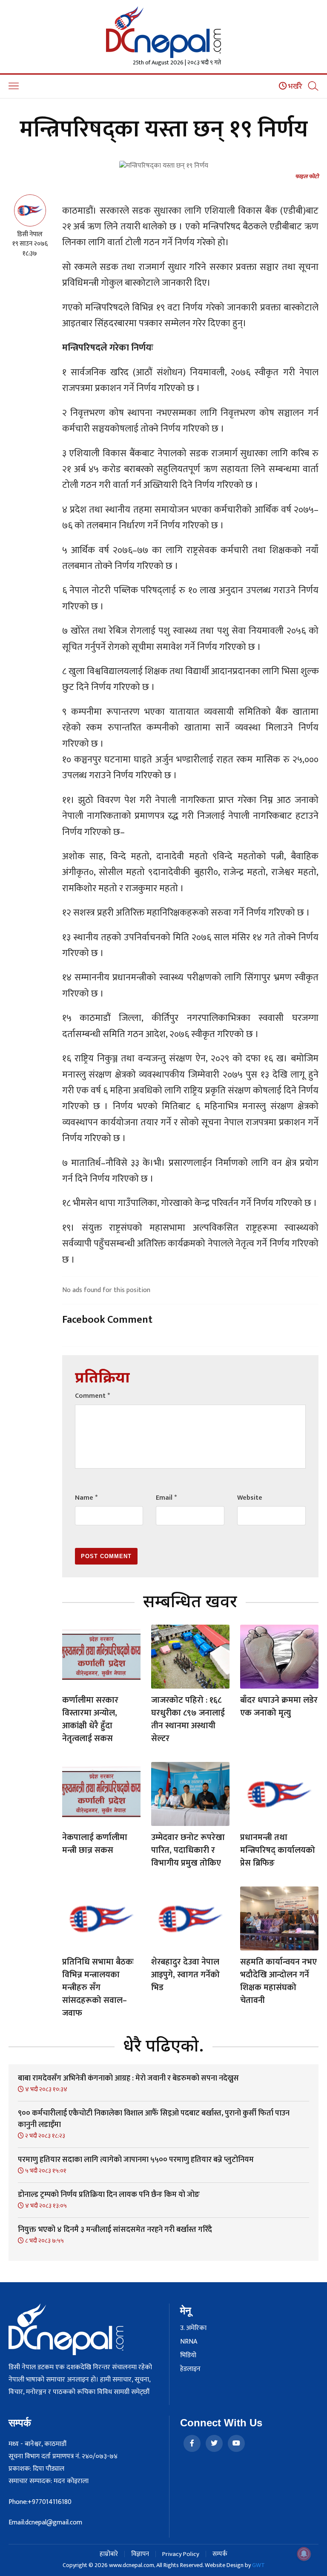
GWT (258, 2565)
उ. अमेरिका (193, 2328)
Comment (92, 1396)
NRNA (189, 2342)
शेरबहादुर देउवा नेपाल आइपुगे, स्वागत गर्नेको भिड (185, 1975)
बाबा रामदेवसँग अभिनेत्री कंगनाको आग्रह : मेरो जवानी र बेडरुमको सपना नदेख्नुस (128, 2078)
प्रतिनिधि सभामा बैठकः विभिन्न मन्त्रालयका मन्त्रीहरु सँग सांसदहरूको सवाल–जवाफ (98, 1988)
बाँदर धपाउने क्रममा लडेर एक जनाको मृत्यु (279, 1707)
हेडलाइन (190, 2369)
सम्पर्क (220, 2554)
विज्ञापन (140, 2554)
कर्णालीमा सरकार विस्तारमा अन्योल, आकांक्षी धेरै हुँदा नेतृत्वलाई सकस (90, 1719)
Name (86, 1498)
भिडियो (188, 2356)
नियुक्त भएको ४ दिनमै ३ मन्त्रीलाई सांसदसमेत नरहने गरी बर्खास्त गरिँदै (115, 2230)
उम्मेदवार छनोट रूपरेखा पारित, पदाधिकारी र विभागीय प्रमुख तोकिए (188, 1850)
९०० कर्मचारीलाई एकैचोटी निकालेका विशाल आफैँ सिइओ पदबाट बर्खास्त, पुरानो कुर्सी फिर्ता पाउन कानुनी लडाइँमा (154, 2119)
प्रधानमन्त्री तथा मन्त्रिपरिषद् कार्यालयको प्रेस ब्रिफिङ (278, 1850)
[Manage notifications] (304, 2554)
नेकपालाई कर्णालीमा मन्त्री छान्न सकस (95, 1844)
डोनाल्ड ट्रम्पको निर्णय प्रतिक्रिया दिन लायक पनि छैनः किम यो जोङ (109, 2195)
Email (166, 1498)
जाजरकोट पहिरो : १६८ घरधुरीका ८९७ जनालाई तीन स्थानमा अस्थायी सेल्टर (188, 1719)
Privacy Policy (181, 2554)
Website (250, 1498)
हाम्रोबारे (109, 2554)
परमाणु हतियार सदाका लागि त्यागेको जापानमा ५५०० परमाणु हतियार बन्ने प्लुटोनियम (136, 2160)
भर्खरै (294, 87)
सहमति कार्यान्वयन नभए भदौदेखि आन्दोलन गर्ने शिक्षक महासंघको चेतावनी (278, 1981)
